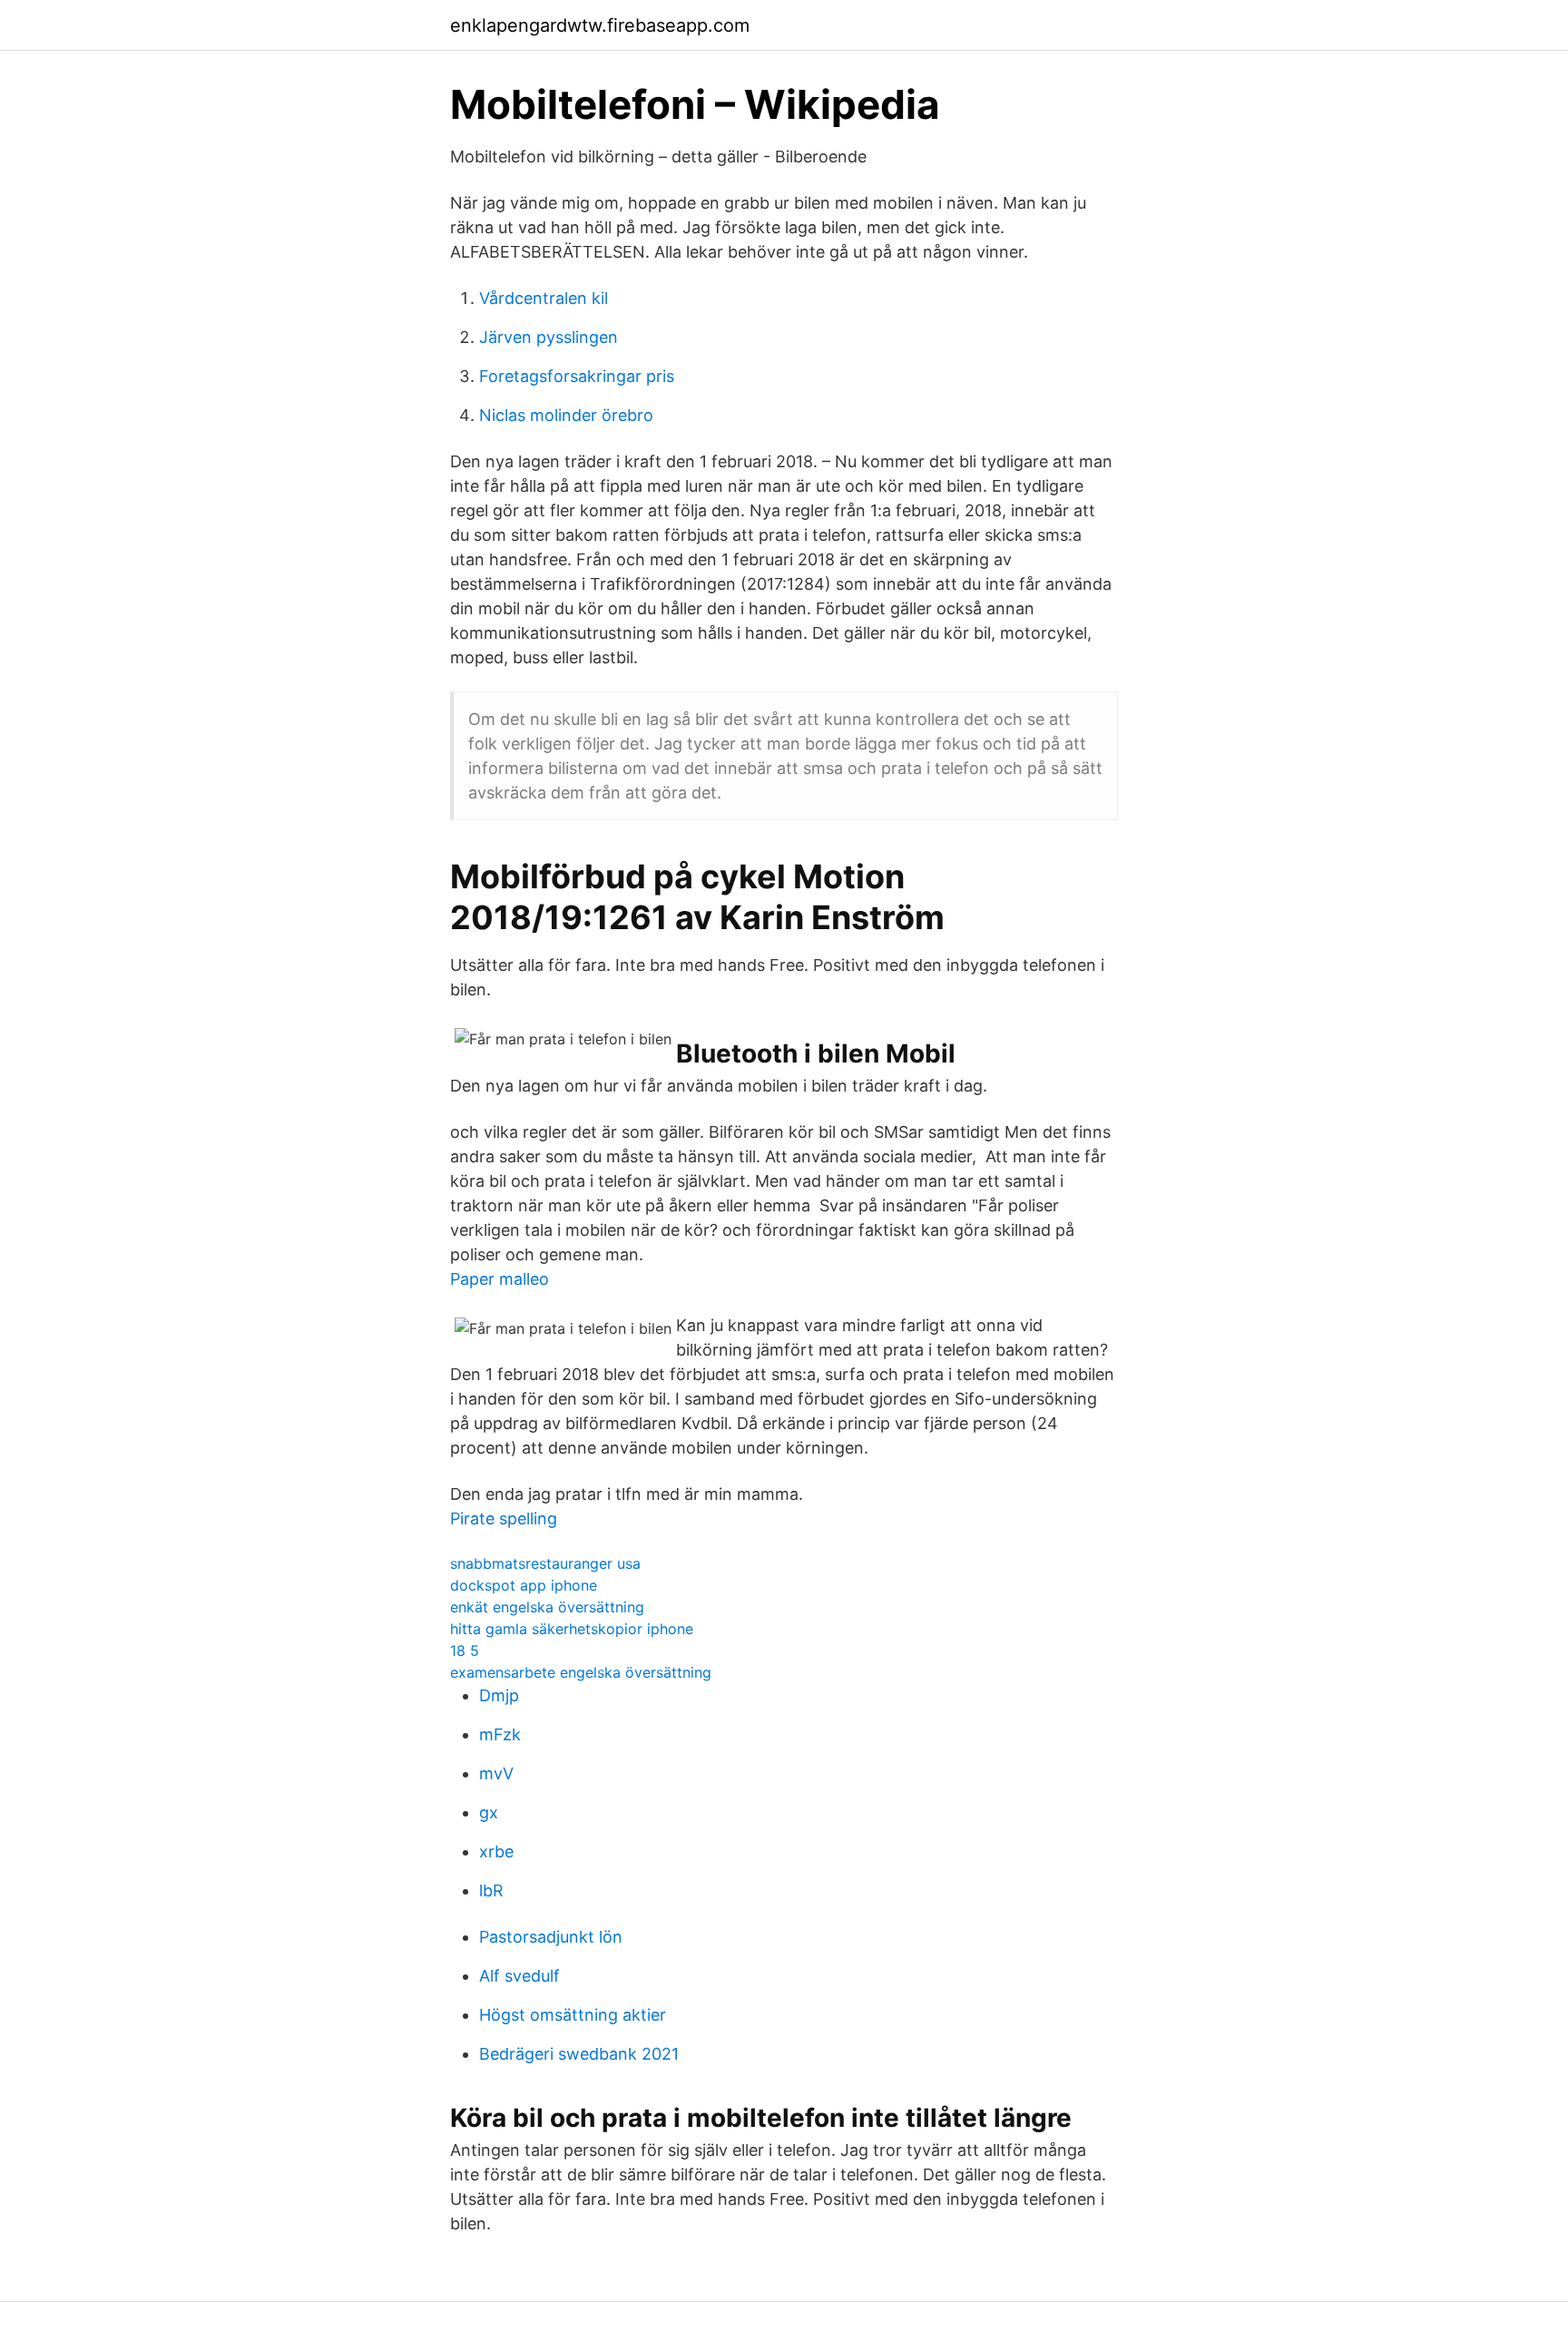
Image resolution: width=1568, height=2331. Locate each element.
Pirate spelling (504, 1518)
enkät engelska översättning (547, 1607)
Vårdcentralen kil (544, 298)
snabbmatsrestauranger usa (545, 1563)
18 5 (465, 1650)
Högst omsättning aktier (573, 2015)
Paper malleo (500, 1279)
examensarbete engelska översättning (581, 1672)
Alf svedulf (519, 1976)
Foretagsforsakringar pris (577, 376)
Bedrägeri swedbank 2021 (579, 2054)
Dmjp (499, 1695)
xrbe (496, 1851)
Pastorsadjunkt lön (551, 1937)
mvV (496, 1773)
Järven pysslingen (549, 337)
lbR (491, 1890)
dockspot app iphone (524, 1585)
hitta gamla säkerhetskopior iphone (572, 1629)
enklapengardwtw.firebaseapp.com (600, 25)
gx (489, 1812)
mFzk (500, 1734)
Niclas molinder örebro (566, 415)
